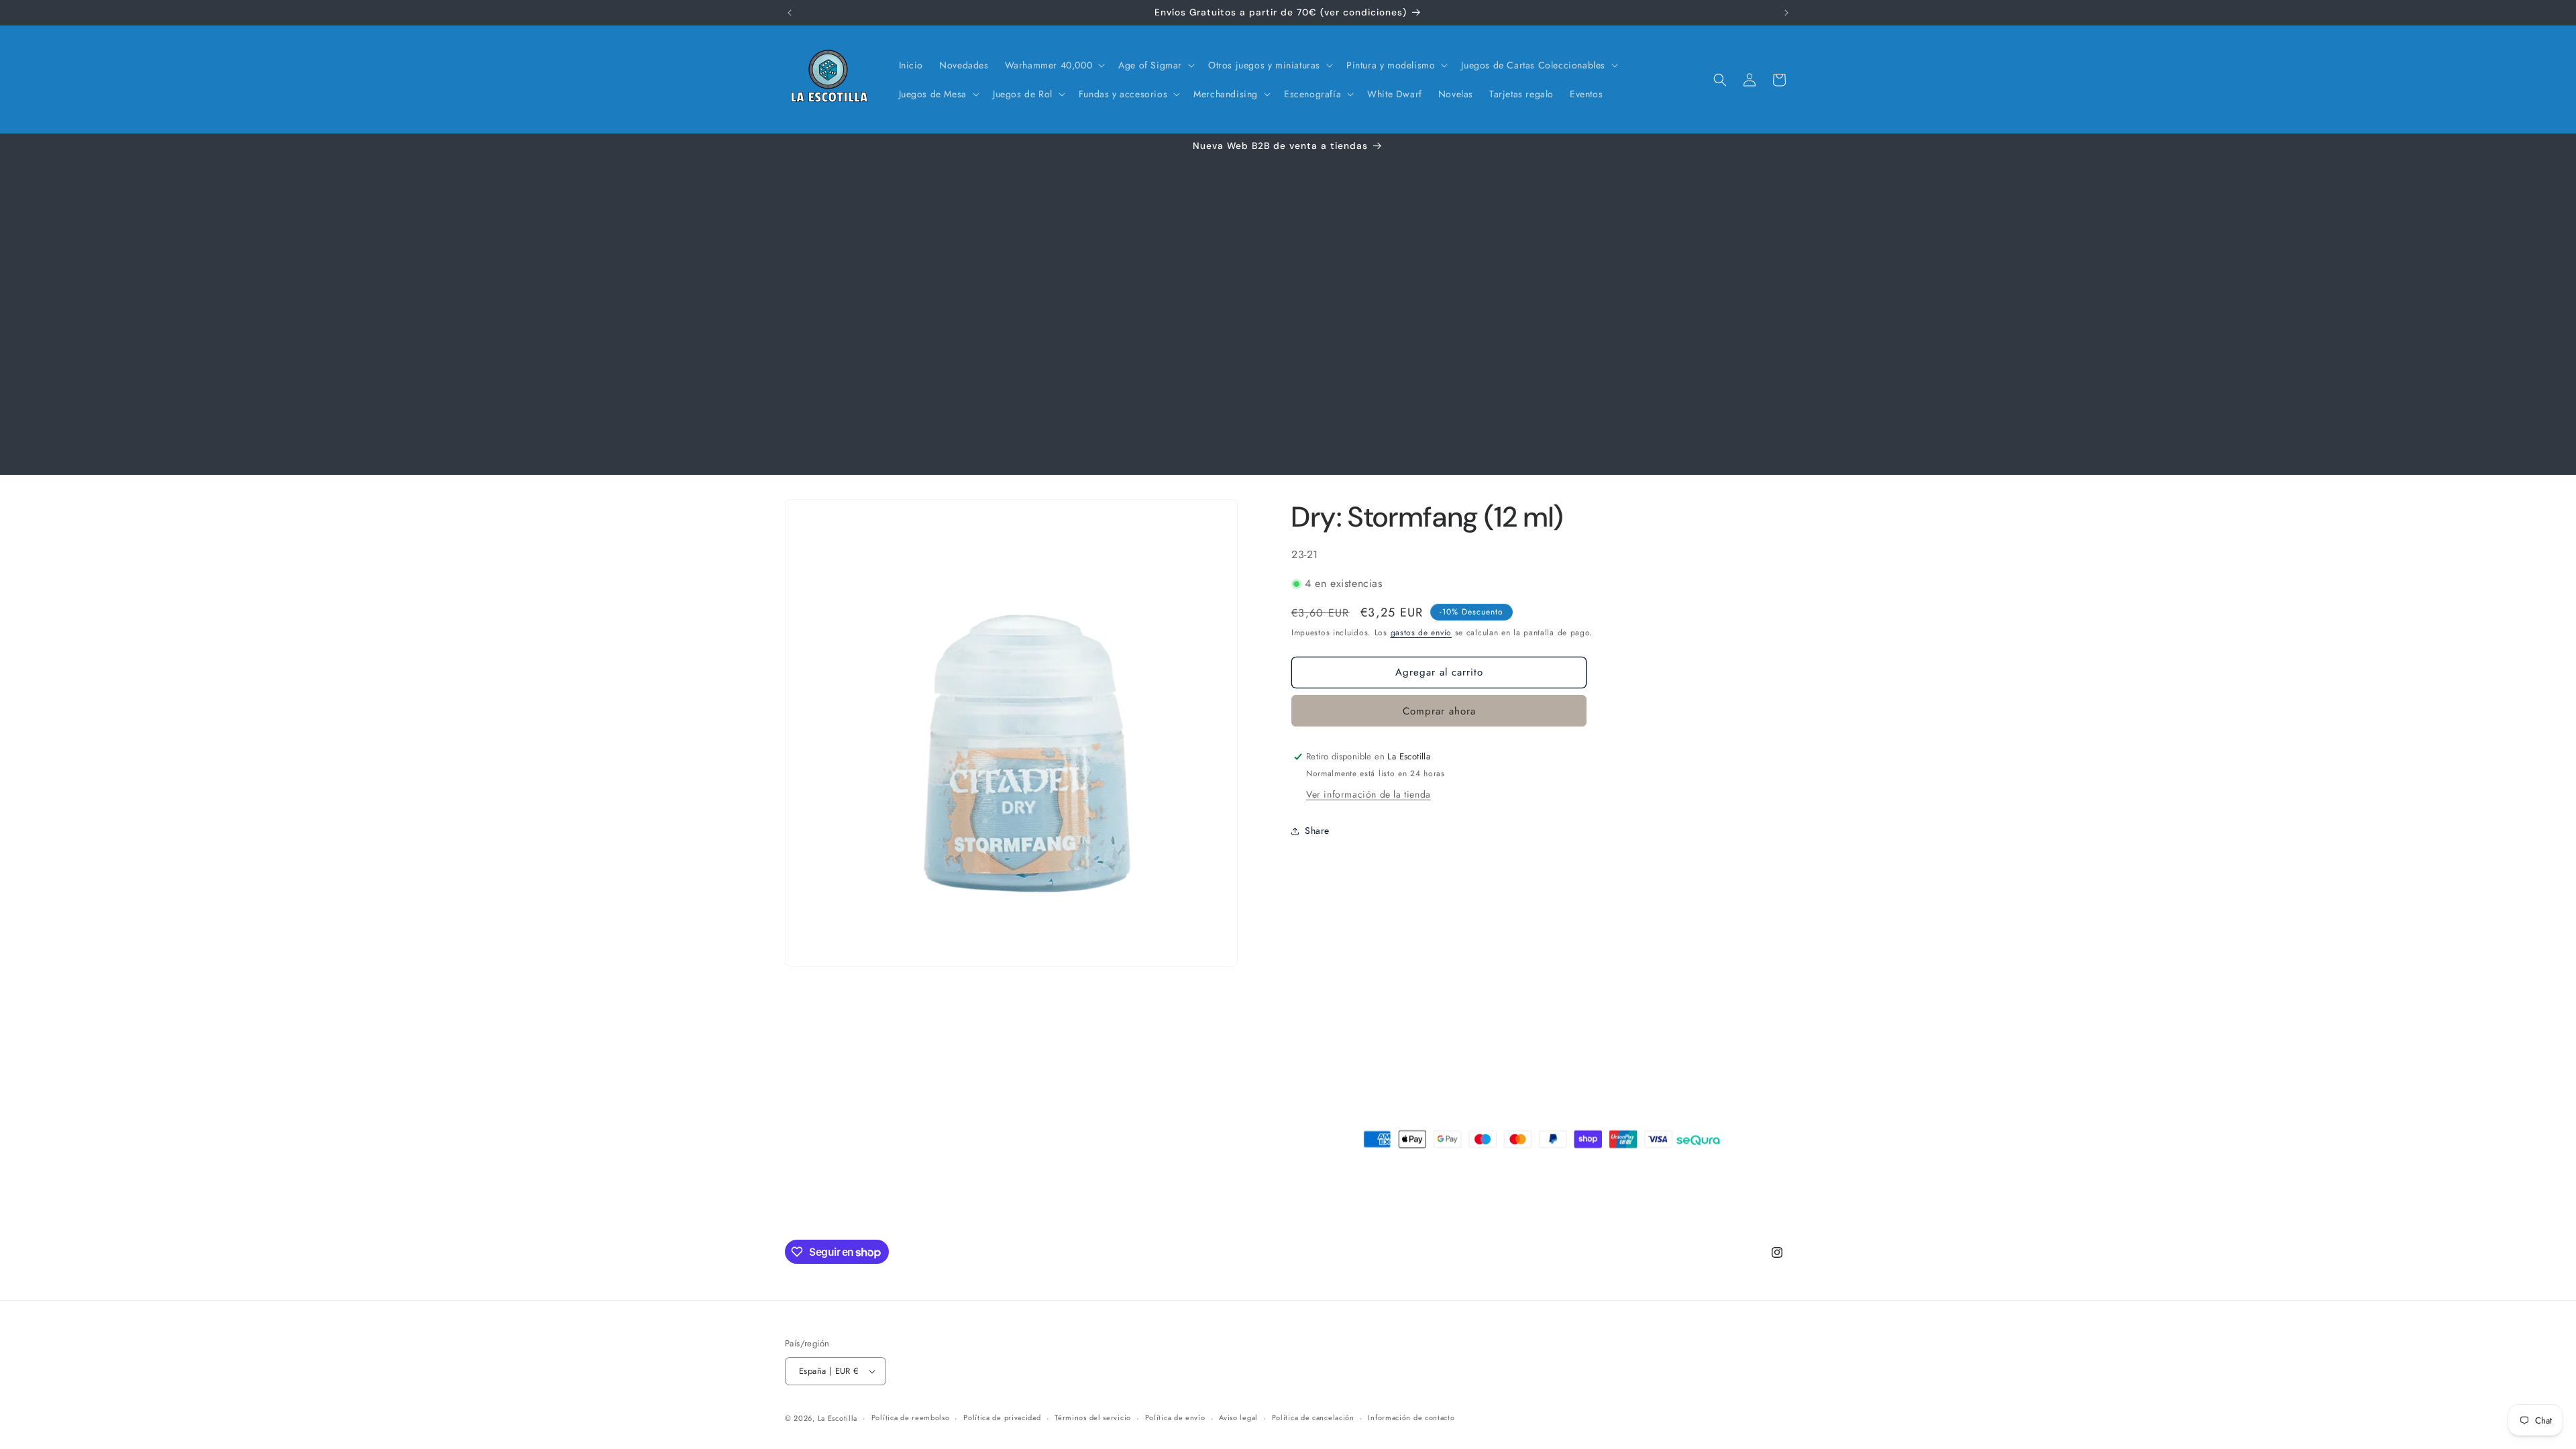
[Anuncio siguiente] (1786, 13)
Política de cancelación (1313, 1417)
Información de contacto (1411, 1417)
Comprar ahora (1439, 711)
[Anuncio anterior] (790, 13)
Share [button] (1317, 830)
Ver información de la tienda (1368, 794)
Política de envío (1175, 1417)
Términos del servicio (1093, 1417)
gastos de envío (1421, 633)
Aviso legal (1238, 1417)
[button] (1054, 65)
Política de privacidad (1002, 1417)
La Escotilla (838, 1418)
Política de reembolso (911, 1417)
